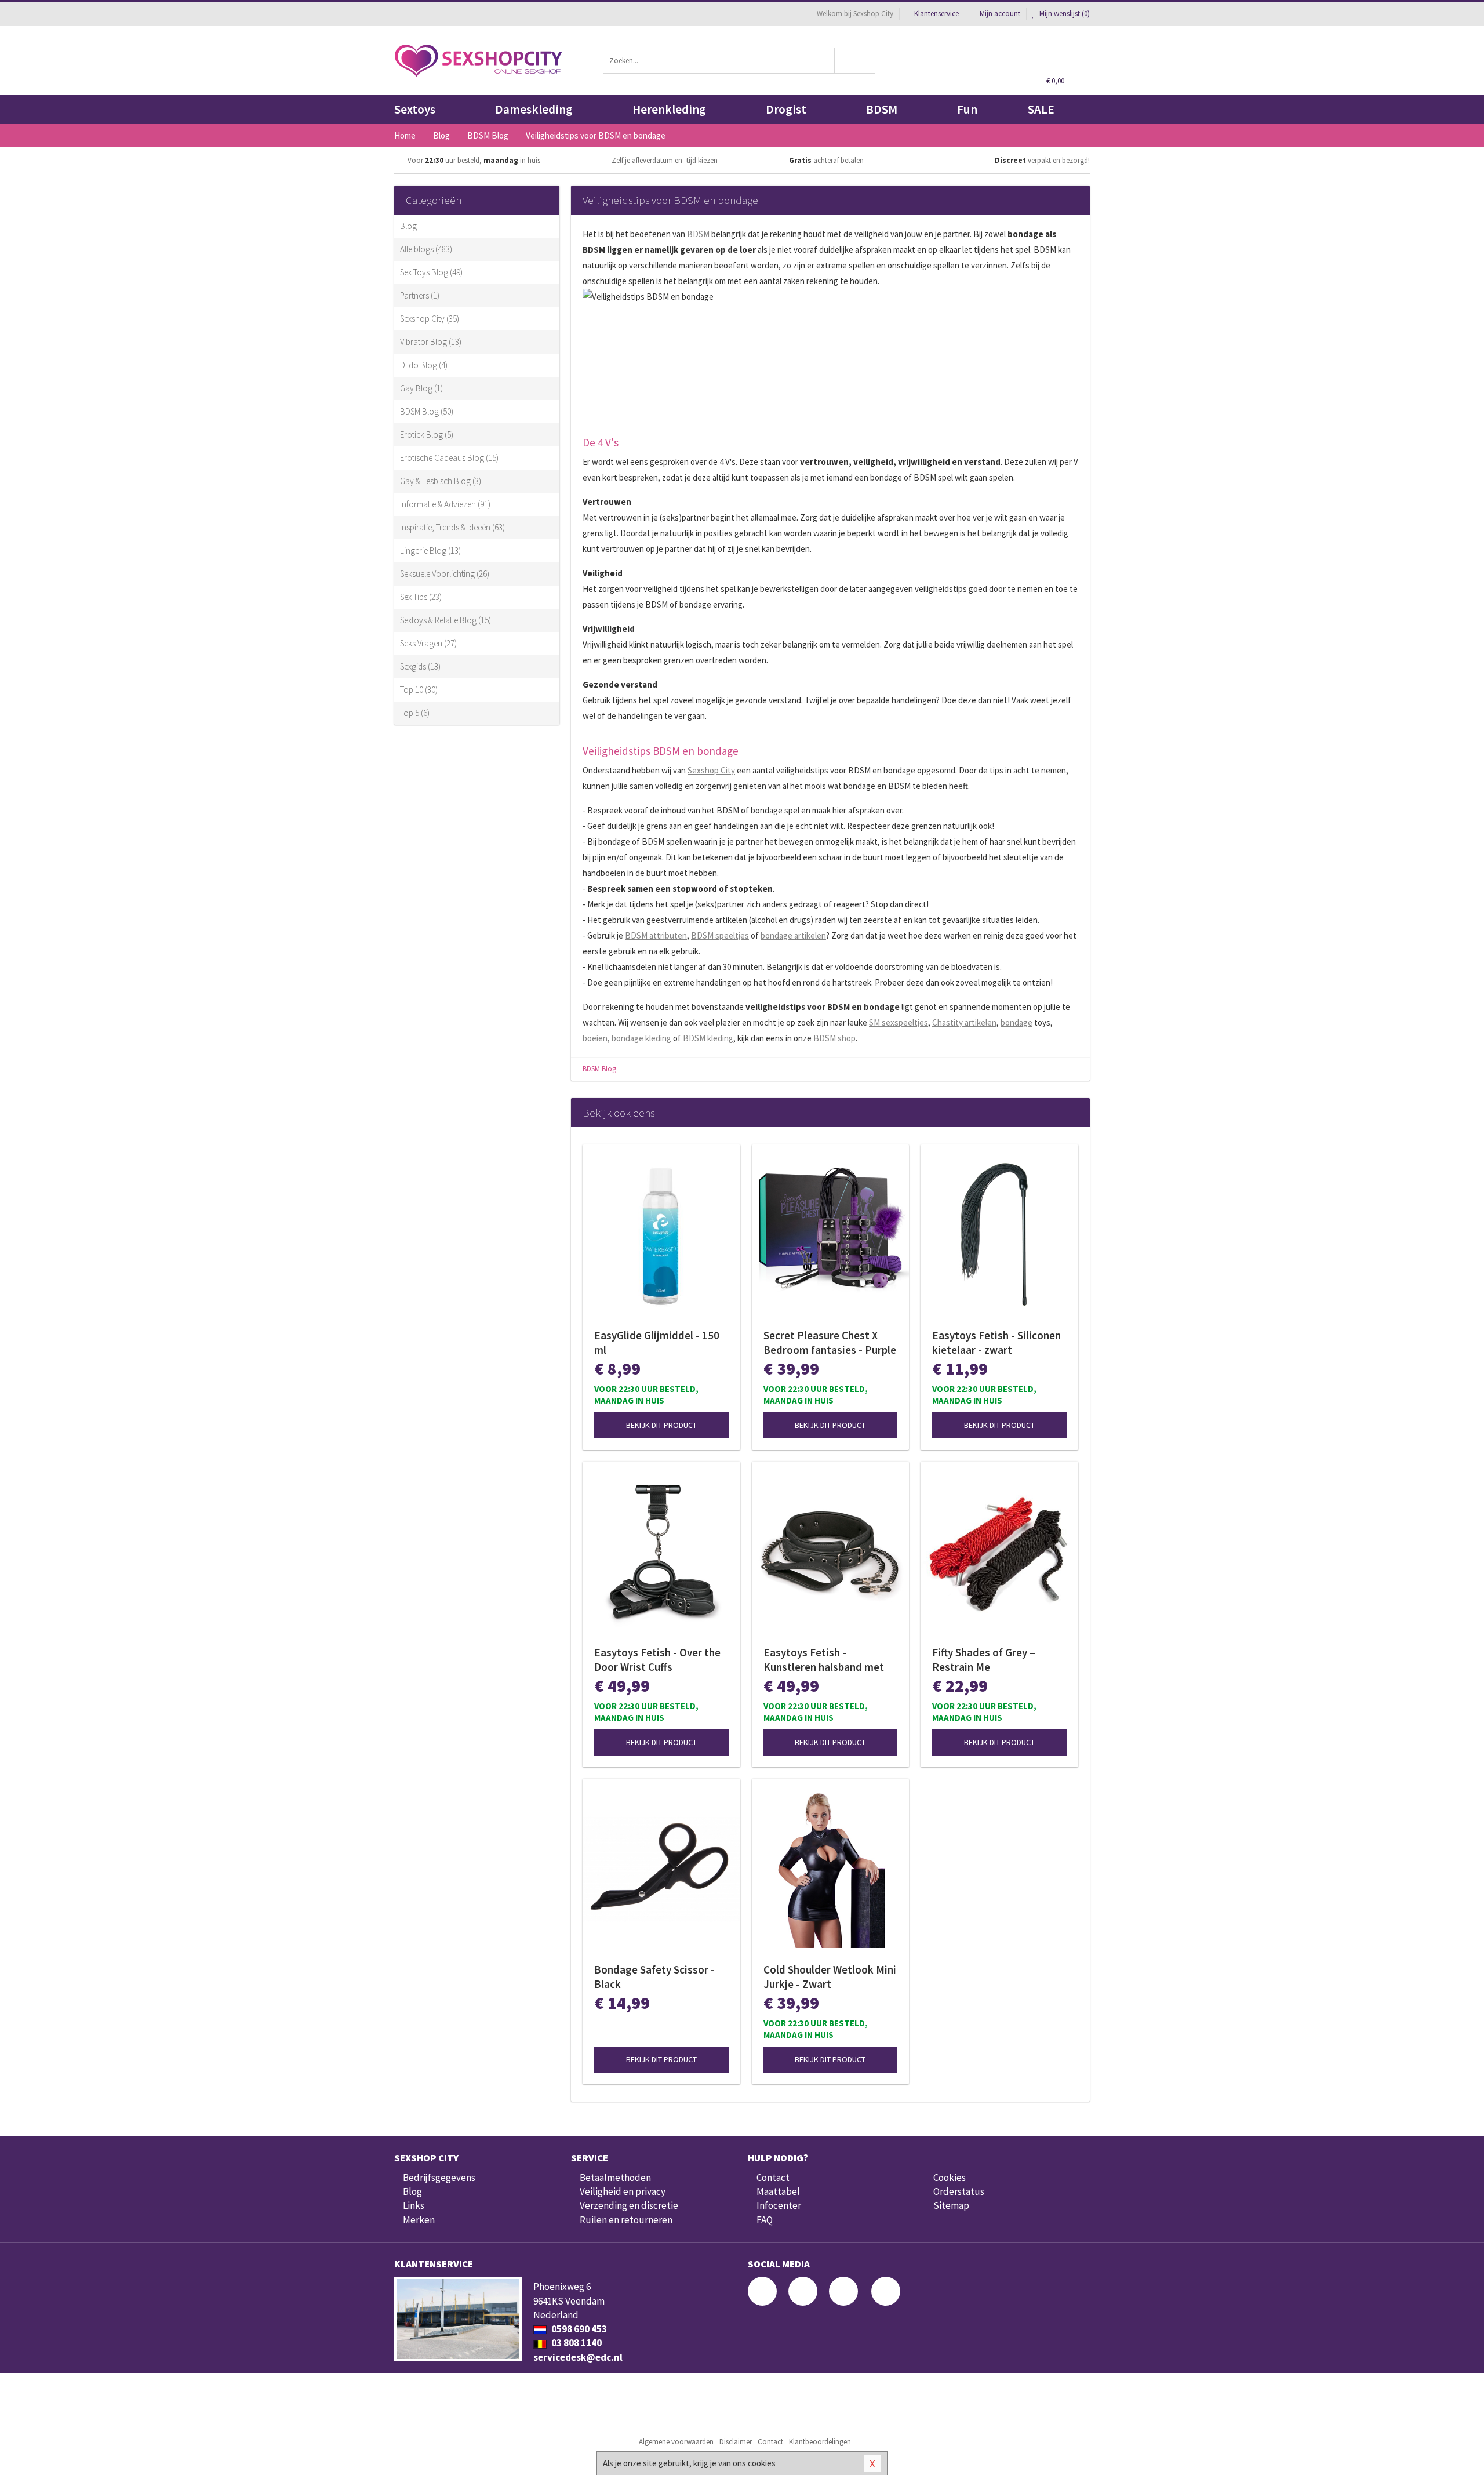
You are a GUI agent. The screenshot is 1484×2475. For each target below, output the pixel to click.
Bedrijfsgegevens (439, 2178)
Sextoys (415, 109)
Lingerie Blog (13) (430, 550)
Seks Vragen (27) (428, 643)
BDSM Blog (599, 1069)
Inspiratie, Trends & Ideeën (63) (452, 527)
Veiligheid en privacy (623, 2191)
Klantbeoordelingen (820, 2442)
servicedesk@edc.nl (578, 2357)
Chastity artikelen (964, 1022)
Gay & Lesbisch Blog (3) (441, 481)
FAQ (765, 2220)
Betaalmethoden (615, 2178)
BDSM (882, 109)
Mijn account (1000, 14)
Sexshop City (711, 770)
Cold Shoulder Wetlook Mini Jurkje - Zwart (830, 1977)
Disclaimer (736, 2442)
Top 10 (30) (419, 690)
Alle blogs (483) (426, 249)
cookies (762, 2463)
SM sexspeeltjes (899, 1022)
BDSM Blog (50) (427, 411)
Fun (967, 109)
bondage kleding (641, 1038)
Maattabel (778, 2191)
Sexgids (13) (420, 666)
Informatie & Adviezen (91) (445, 504)
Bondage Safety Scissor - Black (654, 1977)
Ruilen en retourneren (626, 2220)
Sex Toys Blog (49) (431, 272)
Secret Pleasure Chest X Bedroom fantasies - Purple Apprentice (830, 1343)
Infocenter (779, 2205)
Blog (408, 226)
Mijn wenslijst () (1064, 14)
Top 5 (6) (415, 713)
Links (414, 2205)
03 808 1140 (576, 2343)
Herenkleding (669, 109)
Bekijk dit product (661, 1425)
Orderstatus (959, 2191)
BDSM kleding (708, 1038)
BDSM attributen (656, 935)
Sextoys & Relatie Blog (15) (445, 620)
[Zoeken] (855, 61)
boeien (595, 1038)
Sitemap (951, 2205)
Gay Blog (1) (421, 388)
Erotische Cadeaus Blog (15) (449, 458)
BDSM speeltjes (720, 935)
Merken (419, 2220)
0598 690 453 (578, 2329)
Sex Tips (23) (421, 597)
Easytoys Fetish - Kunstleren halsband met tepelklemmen (824, 1660)
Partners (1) (420, 295)
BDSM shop (834, 1038)
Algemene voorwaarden (676, 2442)
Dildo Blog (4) (424, 365)
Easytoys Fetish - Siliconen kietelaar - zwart (996, 1342)
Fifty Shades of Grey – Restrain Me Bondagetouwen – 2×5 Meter (986, 1660)
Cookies (950, 2178)
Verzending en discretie (629, 2205)
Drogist (786, 109)
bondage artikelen (793, 935)
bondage (1016, 1022)
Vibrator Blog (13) (431, 342)
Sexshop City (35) (430, 319)
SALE (1041, 109)
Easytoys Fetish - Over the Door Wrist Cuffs (657, 1660)
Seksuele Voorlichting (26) (445, 574)
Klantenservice (936, 14)
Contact (773, 2178)
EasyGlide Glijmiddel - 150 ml (657, 1342)
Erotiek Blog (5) (427, 435)
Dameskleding (534, 109)
